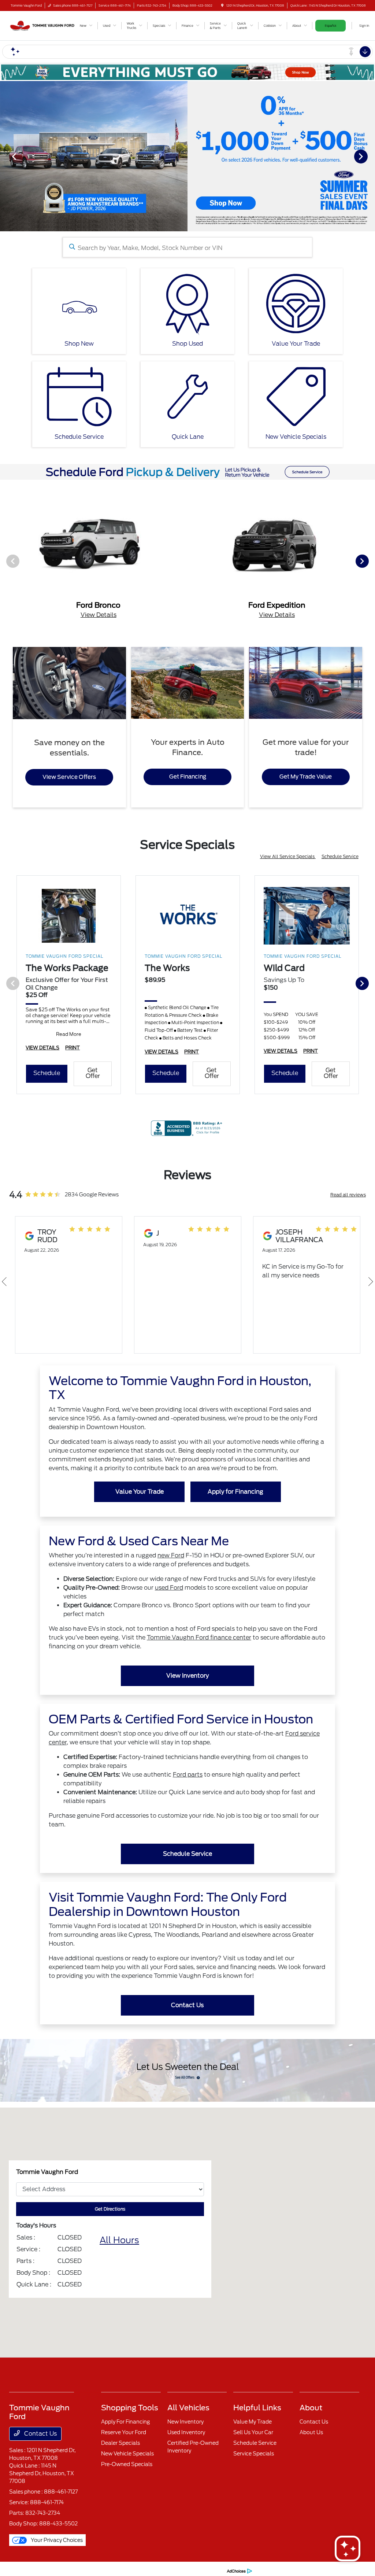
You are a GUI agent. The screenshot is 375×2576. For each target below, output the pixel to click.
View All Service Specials (288, 856)
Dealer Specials (120, 2443)
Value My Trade (253, 2422)
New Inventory (185, 2422)
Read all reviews (348, 1195)
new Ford (171, 1555)
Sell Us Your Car (253, 2432)
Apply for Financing (235, 1492)
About (311, 2408)
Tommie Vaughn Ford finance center (199, 1637)
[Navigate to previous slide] (5, 156)
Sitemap (131, 2571)
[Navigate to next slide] (370, 156)
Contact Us (187, 2005)
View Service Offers (69, 777)
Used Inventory (186, 2432)
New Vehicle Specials (127, 2454)
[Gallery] (187, 156)
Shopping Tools (130, 2408)
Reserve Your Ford (124, 2432)
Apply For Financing (125, 2422)
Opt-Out (212, 2571)
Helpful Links (257, 2408)
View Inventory (187, 1676)
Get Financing (188, 777)
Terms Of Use (104, 2571)
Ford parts (188, 1775)
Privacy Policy (72, 2571)
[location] (222, 5)
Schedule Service (340, 856)
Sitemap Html (158, 2571)
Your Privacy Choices (56, 2540)
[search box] (188, 247)
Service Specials (254, 2454)
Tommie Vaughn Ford (32, 2571)
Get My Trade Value (306, 777)
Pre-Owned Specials (127, 2464)
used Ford (169, 1588)
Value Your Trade (140, 1492)
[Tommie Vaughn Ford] (42, 25)
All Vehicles (188, 2408)
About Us (311, 2432)
